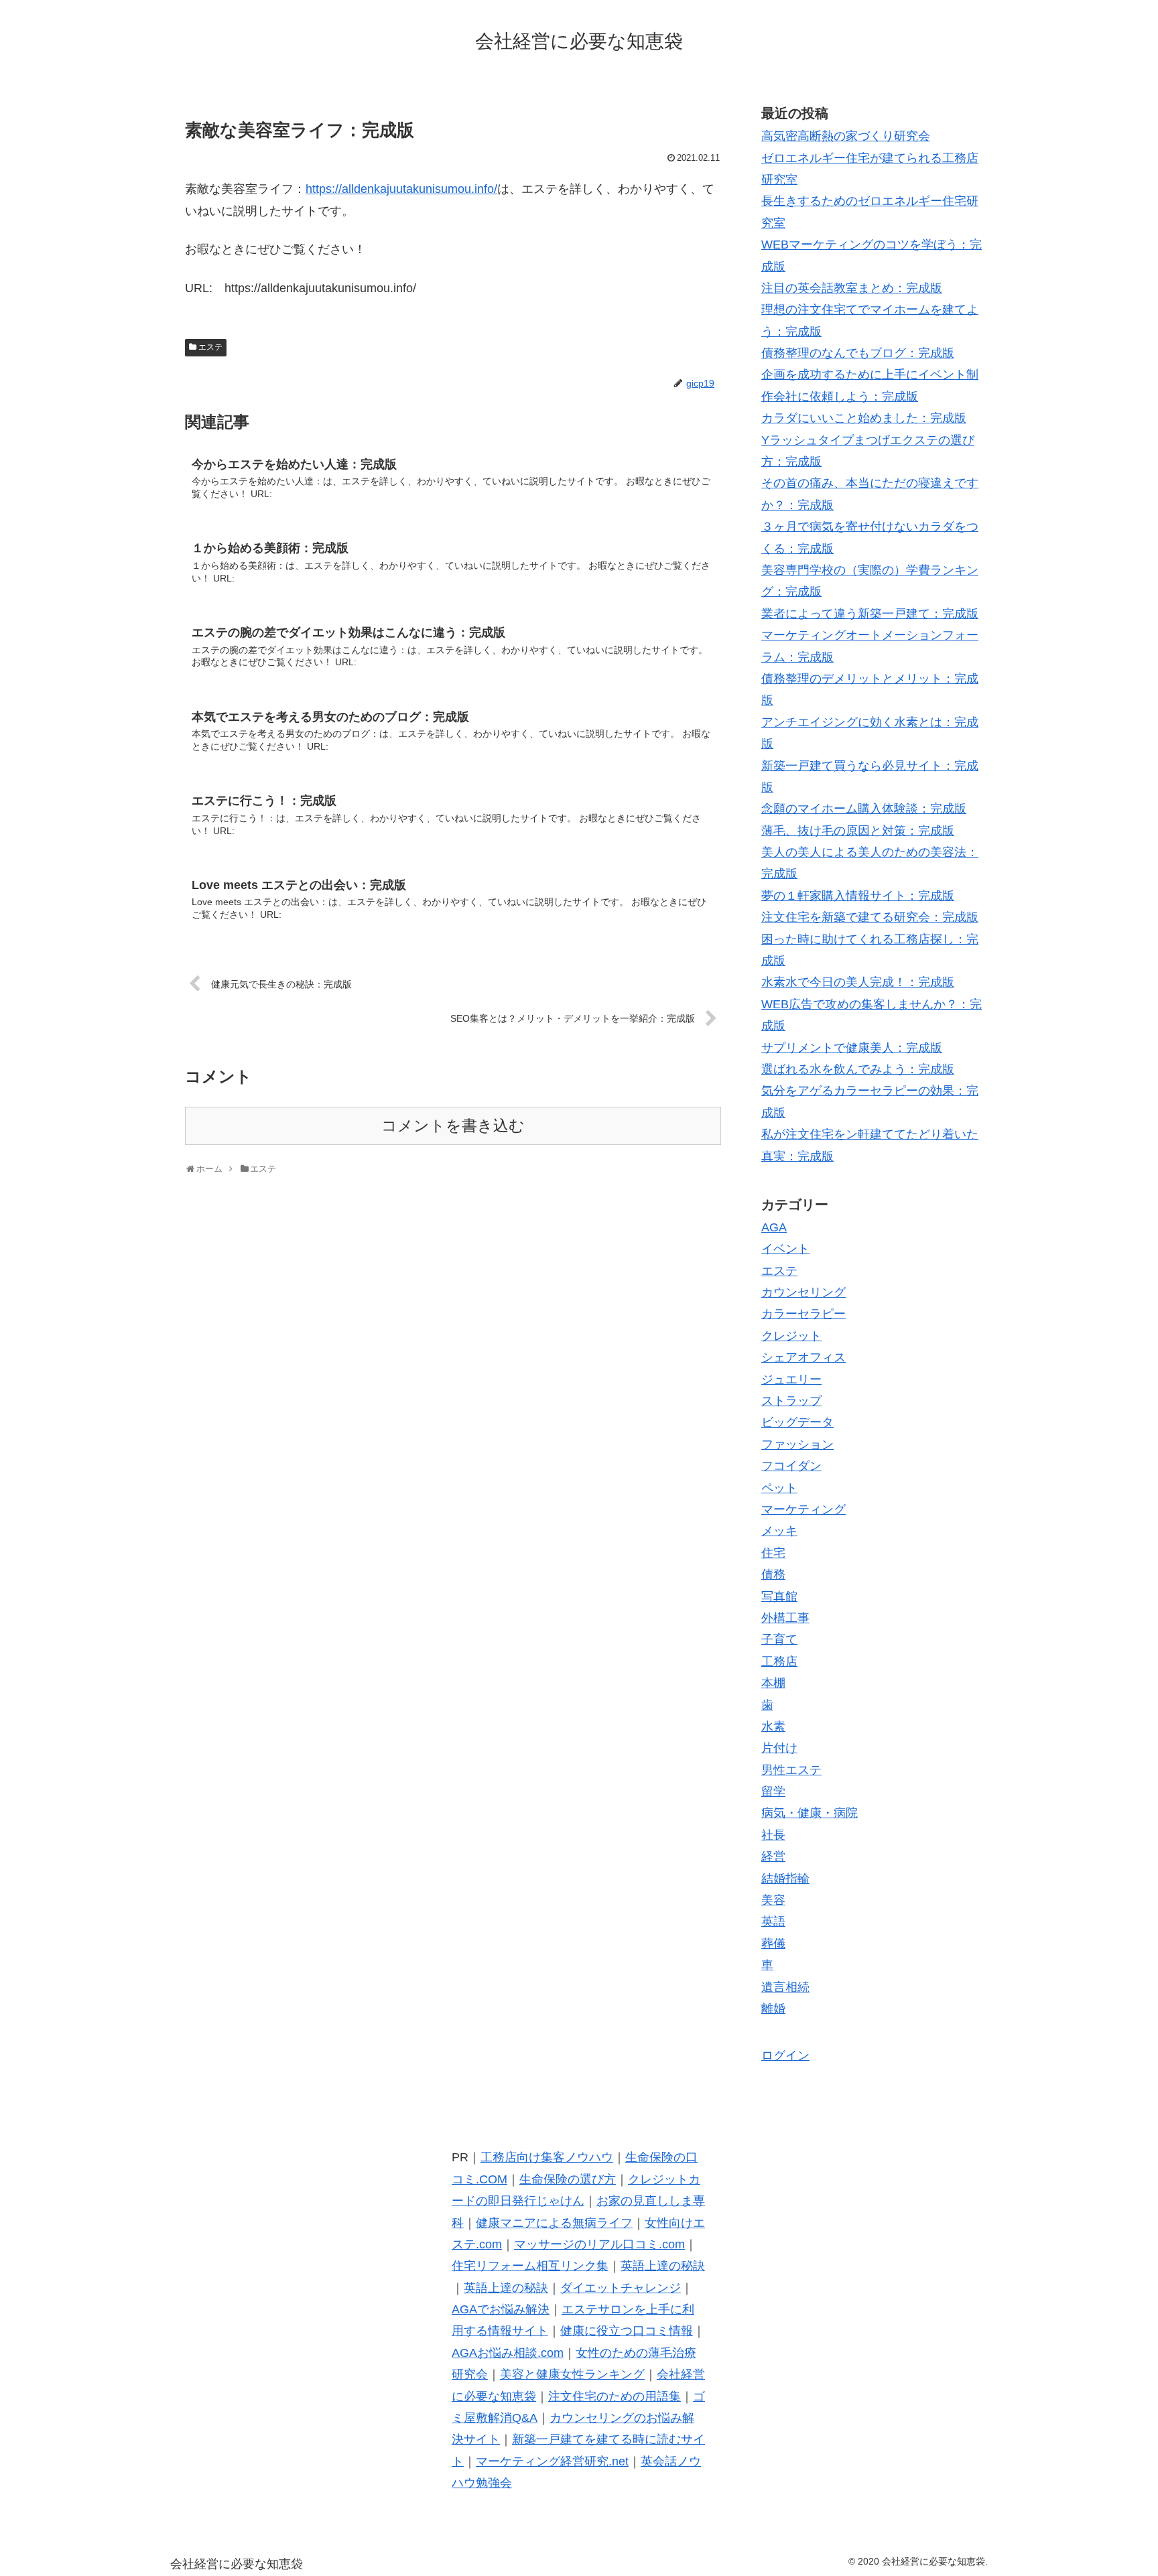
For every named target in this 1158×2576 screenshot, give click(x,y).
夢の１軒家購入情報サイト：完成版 (858, 896)
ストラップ (791, 1401)
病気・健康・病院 (810, 1813)
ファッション (797, 1444)
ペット (779, 1488)
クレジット (791, 1336)
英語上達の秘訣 (663, 2266)
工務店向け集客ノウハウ (547, 2157)
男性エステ (791, 1770)
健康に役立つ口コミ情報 (627, 2331)
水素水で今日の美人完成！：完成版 (858, 982)
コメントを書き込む (453, 1126)
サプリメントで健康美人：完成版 (852, 1048)
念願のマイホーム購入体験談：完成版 (864, 809)
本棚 (773, 1683)
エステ (210, 347)
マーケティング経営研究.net (552, 2461)
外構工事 (785, 1618)
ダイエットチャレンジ (621, 2288)
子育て (779, 1639)
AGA (774, 1227)
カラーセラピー (803, 1314)
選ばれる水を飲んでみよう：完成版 (858, 1069)
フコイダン (791, 1466)
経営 (773, 1856)
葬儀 (773, 1944)
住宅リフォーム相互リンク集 (530, 2266)
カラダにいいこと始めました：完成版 (864, 418)
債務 (773, 1574)
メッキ (779, 1531)
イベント (785, 1249)
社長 (773, 1835)
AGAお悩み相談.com (508, 2353)
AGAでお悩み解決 (501, 2309)
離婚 (773, 2009)
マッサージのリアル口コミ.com (599, 2244)
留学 (773, 1791)
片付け (779, 1748)
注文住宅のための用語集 (615, 2396)
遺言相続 (785, 1987)
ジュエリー (791, 1379)
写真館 (779, 1597)
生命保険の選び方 (568, 2179)
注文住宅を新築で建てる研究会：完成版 (870, 917)
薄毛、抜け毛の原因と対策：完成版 (858, 831)
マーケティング (803, 1509)
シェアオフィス (803, 1357)
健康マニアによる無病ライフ (554, 2223)
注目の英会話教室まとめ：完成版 (852, 288)
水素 (773, 1726)
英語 (773, 1921)
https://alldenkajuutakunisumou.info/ (401, 189)
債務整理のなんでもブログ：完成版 (858, 353)
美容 (773, 1900)
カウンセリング (803, 1292)
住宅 (773, 1553)
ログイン (785, 2055)
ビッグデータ (797, 1422)
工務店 (779, 1662)
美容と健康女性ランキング (572, 2374)
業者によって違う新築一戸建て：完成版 (870, 614)
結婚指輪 (785, 1879)
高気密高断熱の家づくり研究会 (846, 136)
